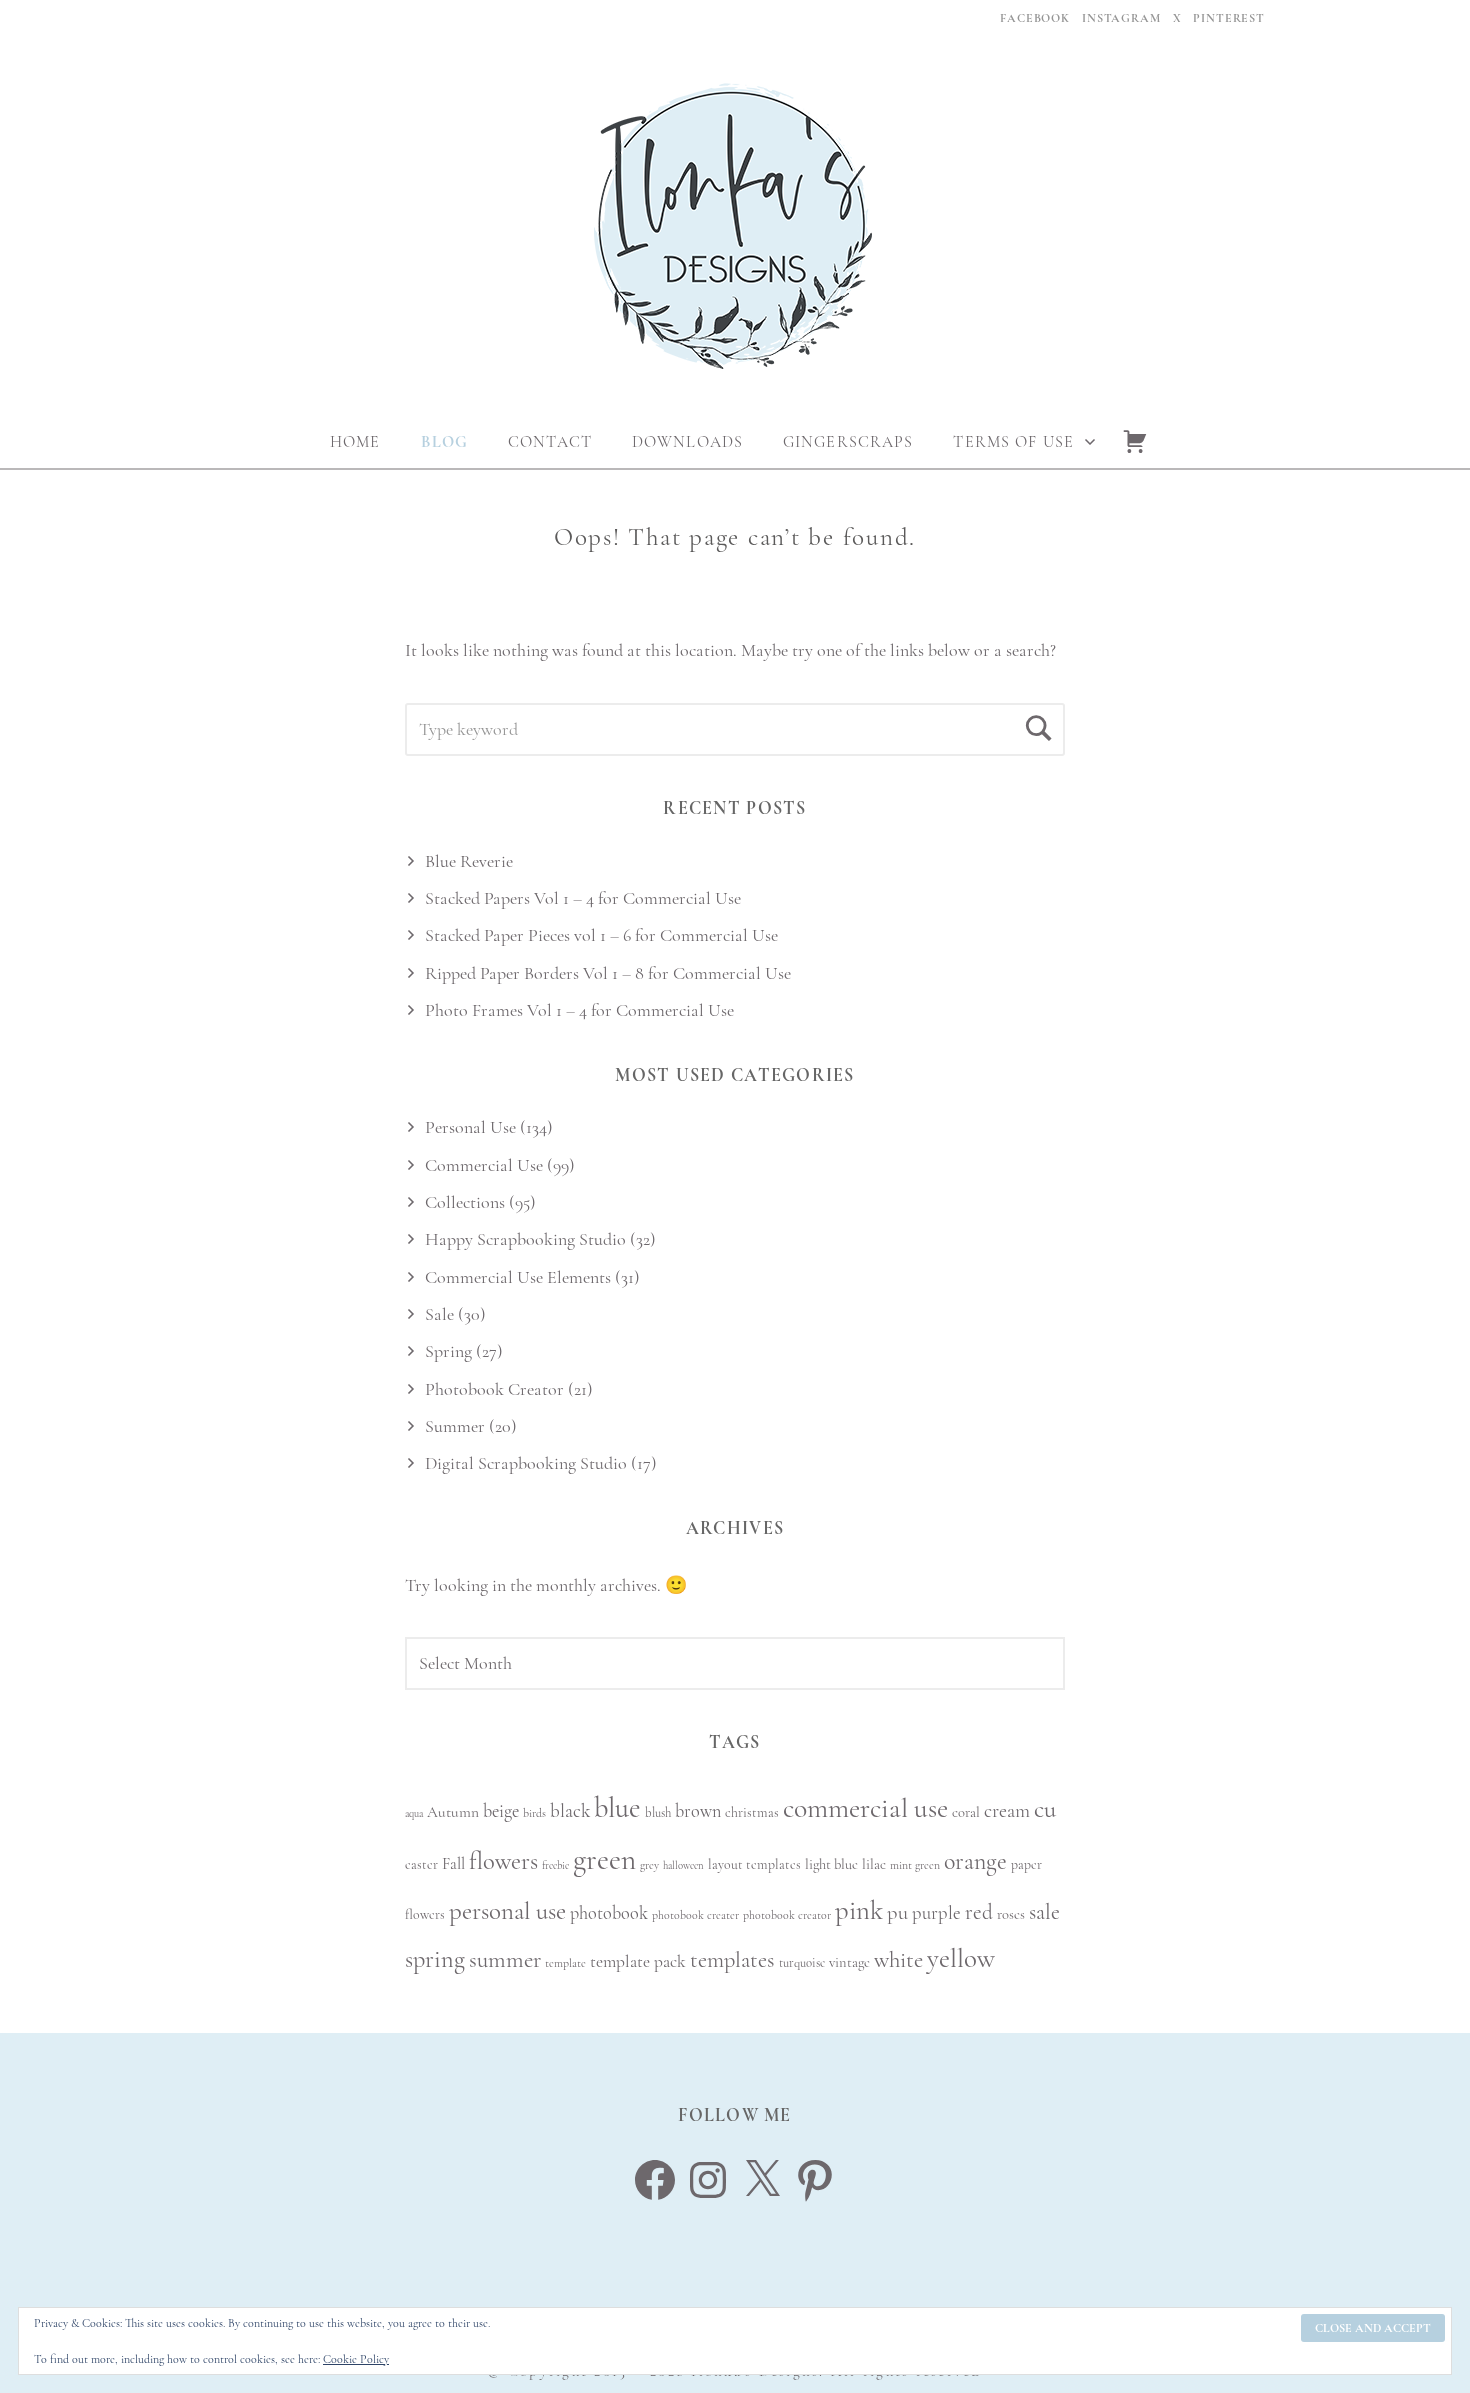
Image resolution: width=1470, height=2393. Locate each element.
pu (897, 1912)
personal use (507, 1911)
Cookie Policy (356, 2359)
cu (1045, 1809)
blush (658, 1813)
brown (698, 1811)
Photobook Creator (494, 1389)
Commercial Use (484, 1165)
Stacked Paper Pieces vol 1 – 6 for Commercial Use (601, 935)
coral (966, 1812)
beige (501, 1811)
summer (505, 1960)
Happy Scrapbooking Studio (525, 1239)
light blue (831, 1864)
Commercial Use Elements (518, 1277)
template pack (638, 1961)
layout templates (754, 1864)
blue (617, 1808)
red (979, 1912)
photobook (609, 1913)
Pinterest (1229, 18)
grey (649, 1865)
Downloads (687, 442)
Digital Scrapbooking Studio (526, 1463)
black (570, 1810)
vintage (849, 1962)
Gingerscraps (848, 442)
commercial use (865, 1808)
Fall (453, 1864)
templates (732, 1959)
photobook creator (787, 1915)
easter (421, 1864)
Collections (465, 1202)
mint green (915, 1865)
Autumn (453, 1812)
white (898, 1960)
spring (435, 1959)
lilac (874, 1864)
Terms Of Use (1013, 442)
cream (1007, 1811)
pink (859, 1910)
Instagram (1121, 18)
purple (936, 1913)
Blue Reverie (469, 861)
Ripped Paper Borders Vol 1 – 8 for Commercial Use (608, 973)
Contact (550, 442)
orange (975, 1861)
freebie (555, 1865)
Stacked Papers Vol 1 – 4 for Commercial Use (583, 898)
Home (355, 442)
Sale (439, 1314)
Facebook (1035, 18)
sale (1044, 1912)
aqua (414, 1813)
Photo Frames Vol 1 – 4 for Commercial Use (579, 1010)
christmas (752, 1812)
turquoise (802, 1963)
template (565, 1963)
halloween (683, 1865)
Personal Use (470, 1127)
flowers (503, 1861)
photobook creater (695, 1915)
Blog (444, 442)
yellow (961, 1958)
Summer (455, 1426)
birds (534, 1813)
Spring (448, 1351)
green (604, 1859)
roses (1011, 1914)
